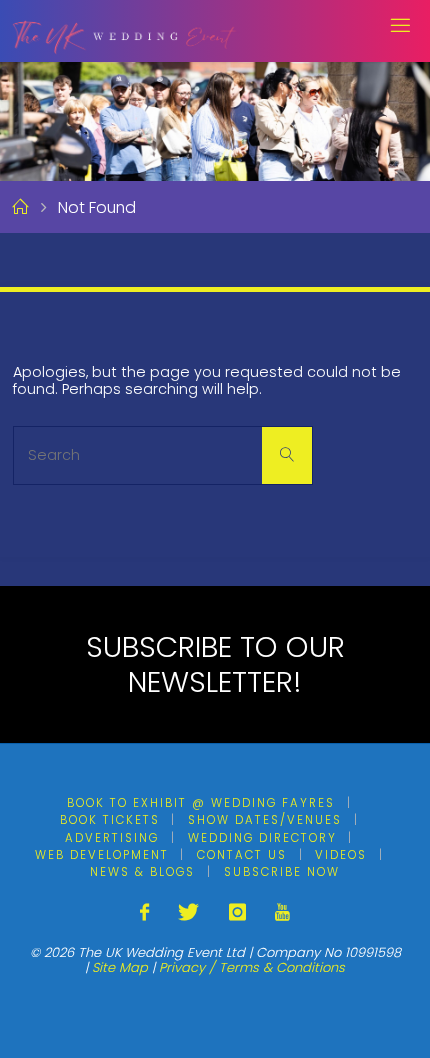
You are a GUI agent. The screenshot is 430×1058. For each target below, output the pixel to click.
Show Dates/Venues (265, 820)
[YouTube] (282, 912)
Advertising (112, 838)
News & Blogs (142, 872)
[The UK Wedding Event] (124, 30)
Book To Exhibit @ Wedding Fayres (201, 803)
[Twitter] (188, 912)
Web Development (102, 855)
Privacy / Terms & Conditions (252, 967)
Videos (341, 855)
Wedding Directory (262, 838)
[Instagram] (237, 912)
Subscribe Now (282, 872)
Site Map (120, 967)
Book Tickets (110, 820)
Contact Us (242, 855)
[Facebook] (144, 912)
